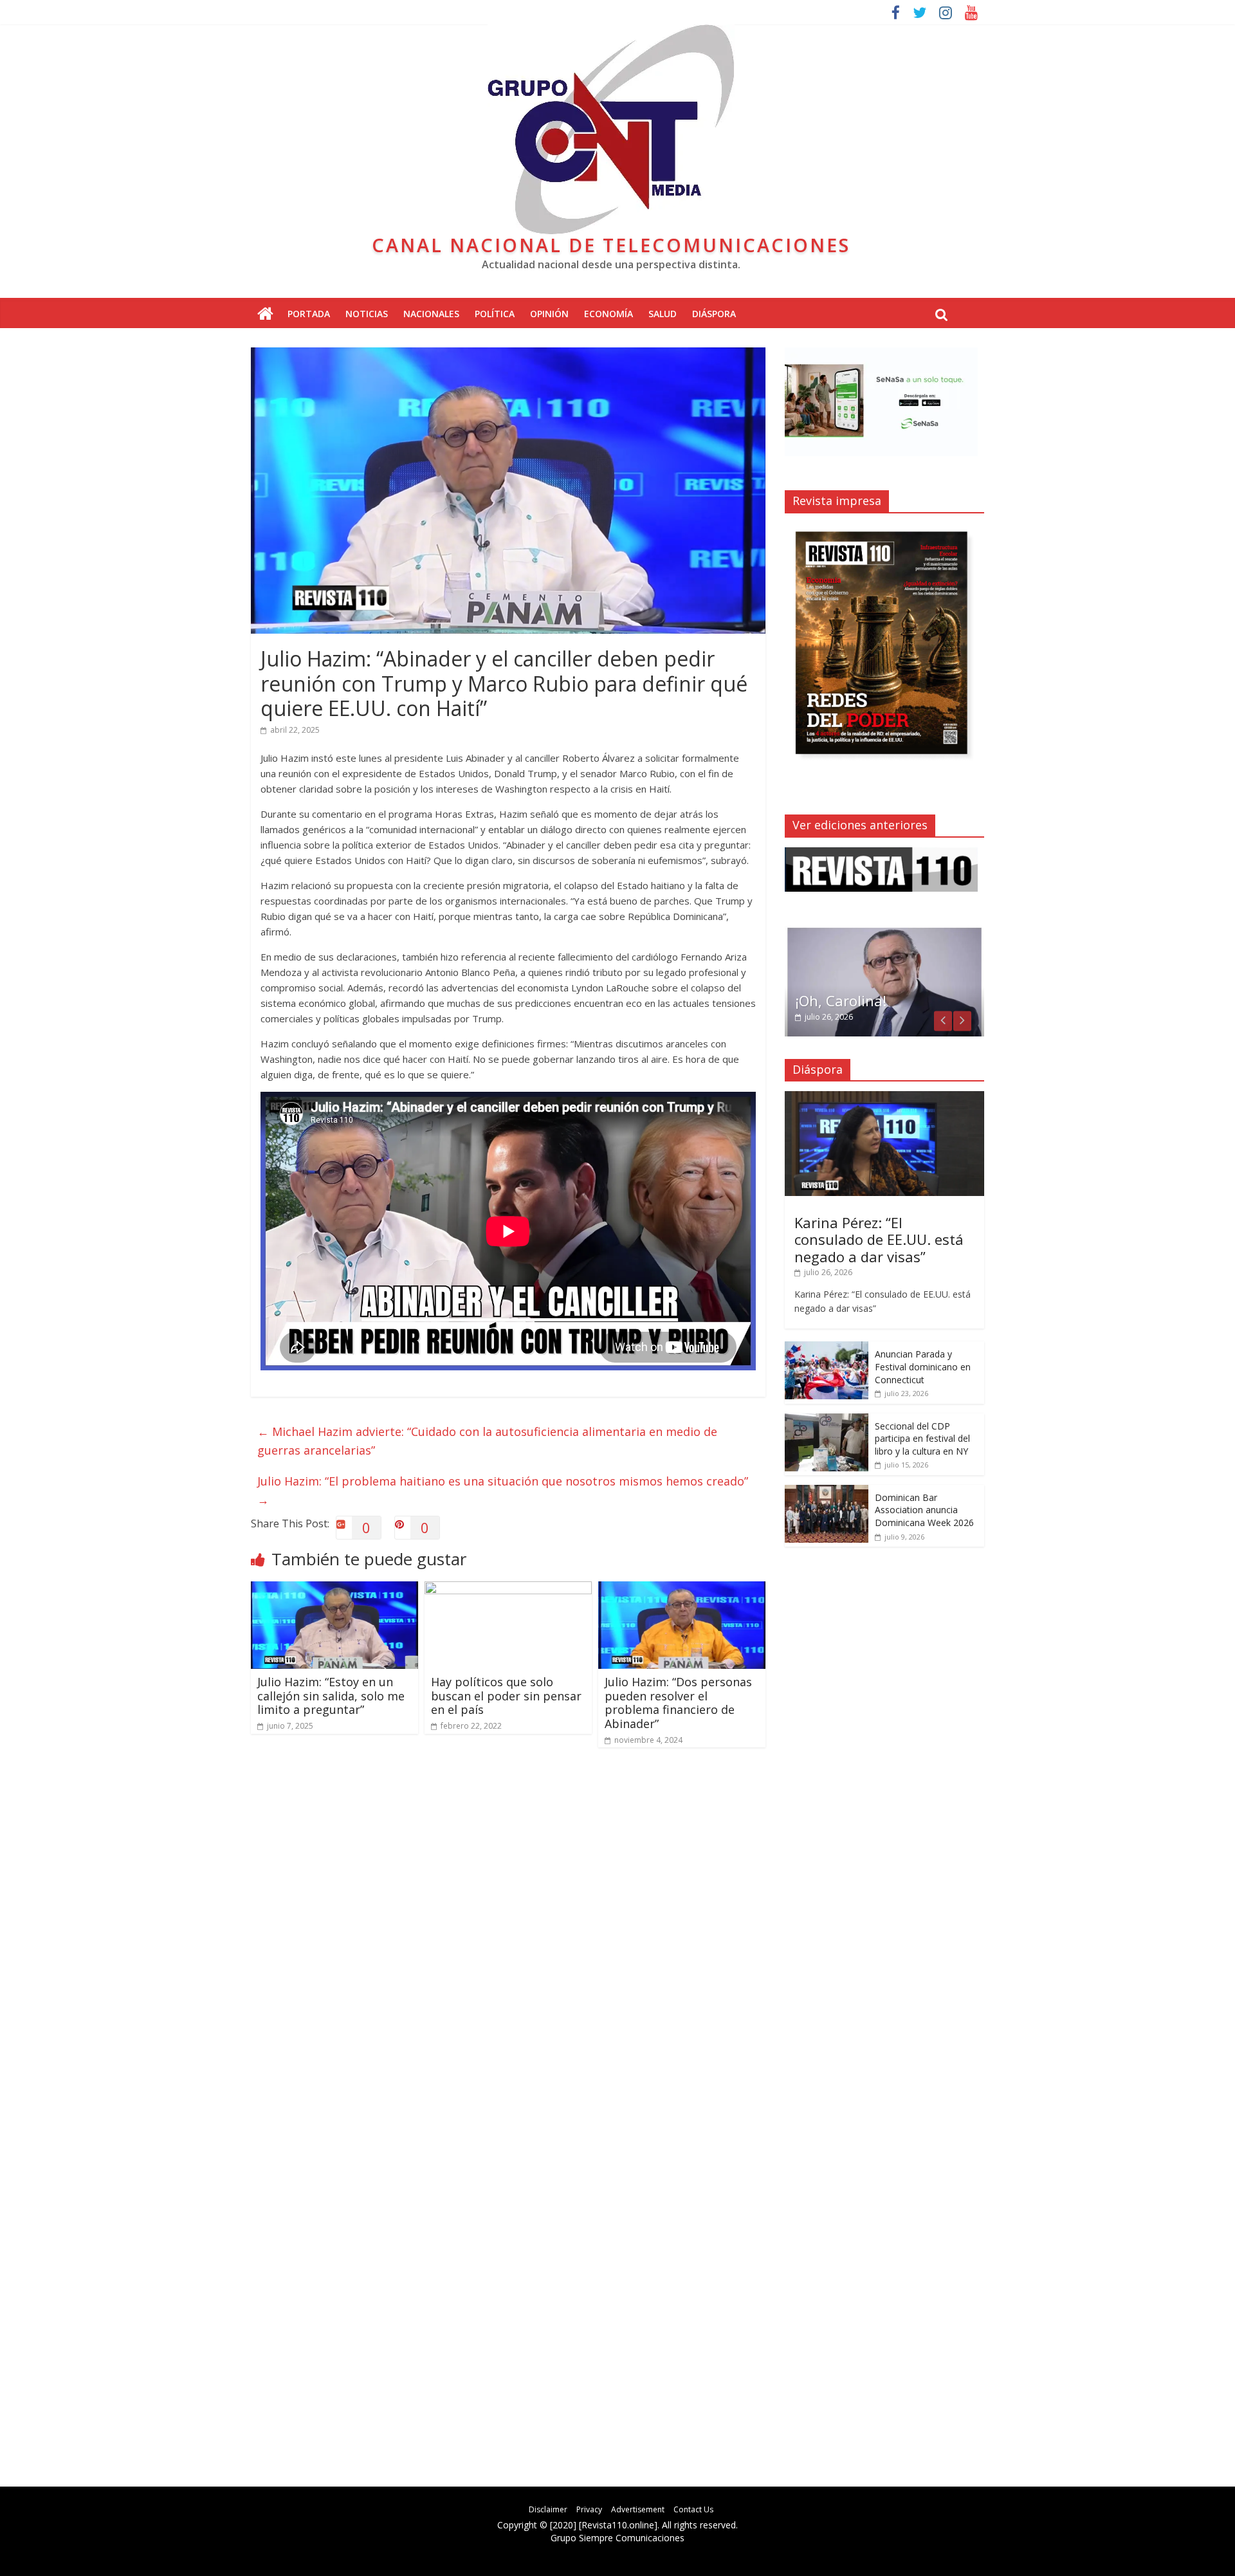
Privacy (589, 2509)
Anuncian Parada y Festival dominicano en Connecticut (923, 1366)
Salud (663, 314)
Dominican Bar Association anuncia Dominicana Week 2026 (924, 1510)
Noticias (367, 314)
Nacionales (431, 314)
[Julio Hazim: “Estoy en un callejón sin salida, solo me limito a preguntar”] (334, 1589)
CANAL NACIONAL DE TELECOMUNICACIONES (611, 245)
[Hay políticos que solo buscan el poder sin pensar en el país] (508, 1589)
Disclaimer (548, 2509)
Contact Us (693, 2509)
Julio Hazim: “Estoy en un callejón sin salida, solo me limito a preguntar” (331, 1696)
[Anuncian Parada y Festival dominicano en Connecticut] (827, 1348)
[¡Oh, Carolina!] (884, 933)
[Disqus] (508, 1941)
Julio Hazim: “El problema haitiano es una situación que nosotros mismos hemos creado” (503, 1490)
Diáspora (714, 314)
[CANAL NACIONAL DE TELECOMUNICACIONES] (265, 314)
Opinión (549, 314)
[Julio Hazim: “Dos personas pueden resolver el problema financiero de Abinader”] (682, 1589)
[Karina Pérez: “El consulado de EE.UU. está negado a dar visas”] (884, 1098)
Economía (608, 314)
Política (495, 314)
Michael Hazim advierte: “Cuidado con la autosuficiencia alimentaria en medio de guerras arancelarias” (487, 1441)
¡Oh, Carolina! (841, 1000)
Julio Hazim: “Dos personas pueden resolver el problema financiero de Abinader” (678, 1703)
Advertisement (638, 2509)
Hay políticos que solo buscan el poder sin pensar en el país (506, 1696)
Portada (309, 314)
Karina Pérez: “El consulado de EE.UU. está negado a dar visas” (879, 1239)
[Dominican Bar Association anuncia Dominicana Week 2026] (827, 1492)
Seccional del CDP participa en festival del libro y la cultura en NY (922, 1439)
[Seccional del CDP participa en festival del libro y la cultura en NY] (827, 1420)
